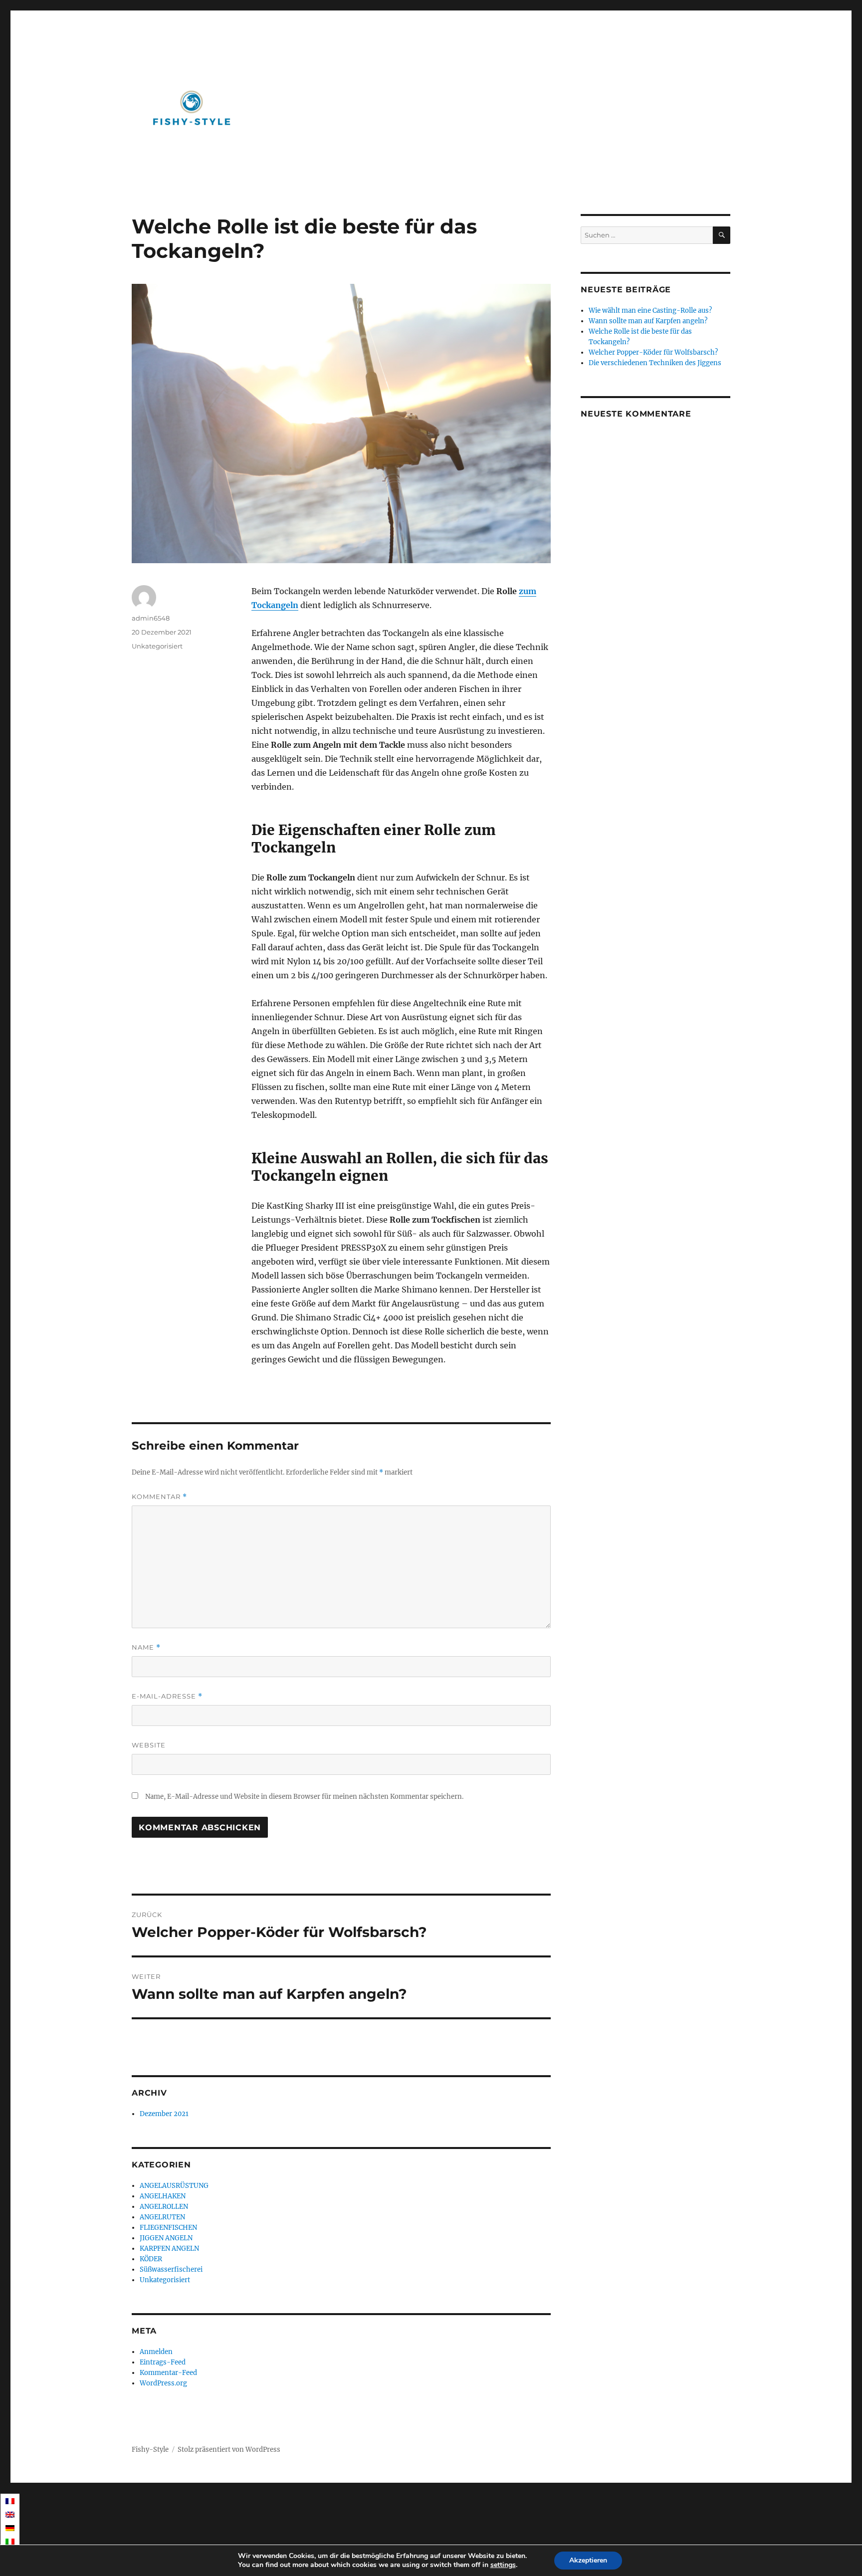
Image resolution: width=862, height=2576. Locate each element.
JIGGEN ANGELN (166, 2238)
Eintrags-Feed (163, 2362)
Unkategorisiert (157, 646)
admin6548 (151, 618)
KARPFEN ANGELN (169, 2249)
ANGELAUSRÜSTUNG (174, 2186)
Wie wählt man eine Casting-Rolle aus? (650, 311)
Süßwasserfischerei (171, 2269)
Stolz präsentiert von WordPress (229, 2450)
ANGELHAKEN (163, 2196)
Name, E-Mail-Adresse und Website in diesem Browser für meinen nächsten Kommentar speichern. (304, 1797)
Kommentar (159, 1497)
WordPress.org (163, 2383)
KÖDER (151, 2259)
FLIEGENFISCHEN (168, 2228)
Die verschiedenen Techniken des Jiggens (655, 363)
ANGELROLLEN (164, 2207)
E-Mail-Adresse (167, 1696)
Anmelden (156, 2352)
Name (146, 1647)
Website (149, 1745)
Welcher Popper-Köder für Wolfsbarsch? (653, 352)
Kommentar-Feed (168, 2373)
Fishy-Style (150, 2450)
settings (503, 2565)
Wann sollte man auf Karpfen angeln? (648, 321)
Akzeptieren (588, 2560)
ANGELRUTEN (162, 2217)
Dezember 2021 (164, 2114)
